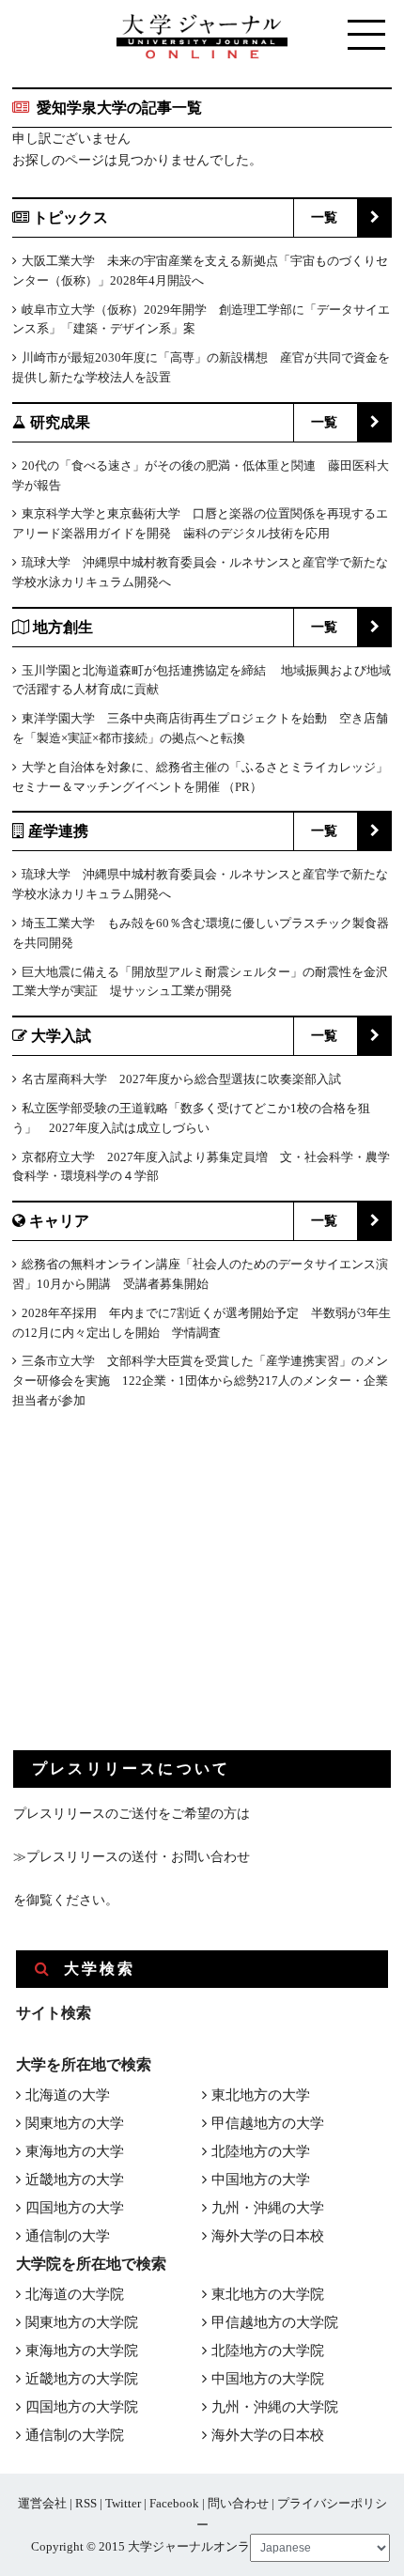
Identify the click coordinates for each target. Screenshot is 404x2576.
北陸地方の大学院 (268, 2351)
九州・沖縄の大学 (268, 2208)
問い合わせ (238, 2503)
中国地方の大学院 (268, 2379)
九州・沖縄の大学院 (275, 2407)
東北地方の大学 (261, 2095)
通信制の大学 (68, 2236)
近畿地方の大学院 (82, 2379)
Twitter (123, 2503)
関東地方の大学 (75, 2123)
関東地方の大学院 (82, 2322)
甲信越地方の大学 (268, 2123)
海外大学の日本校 (268, 2236)
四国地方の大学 (75, 2208)
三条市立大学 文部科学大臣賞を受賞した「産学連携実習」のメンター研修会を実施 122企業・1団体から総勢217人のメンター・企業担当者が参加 (200, 1381)
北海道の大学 (68, 2095)
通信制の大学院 (75, 2435)
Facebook (174, 2503)
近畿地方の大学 (75, 2180)
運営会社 (42, 2503)
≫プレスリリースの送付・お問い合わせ (132, 1857)
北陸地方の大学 (261, 2151)
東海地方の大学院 (82, 2351)
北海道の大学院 (75, 2294)
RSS (86, 2503)
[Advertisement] (154, 1595)
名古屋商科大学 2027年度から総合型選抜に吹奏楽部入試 (181, 1079)
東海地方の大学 (75, 2151)
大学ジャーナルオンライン (201, 2546)
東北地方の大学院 (268, 2294)
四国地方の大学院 (82, 2407)
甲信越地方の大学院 (275, 2322)
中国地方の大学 (261, 2180)
